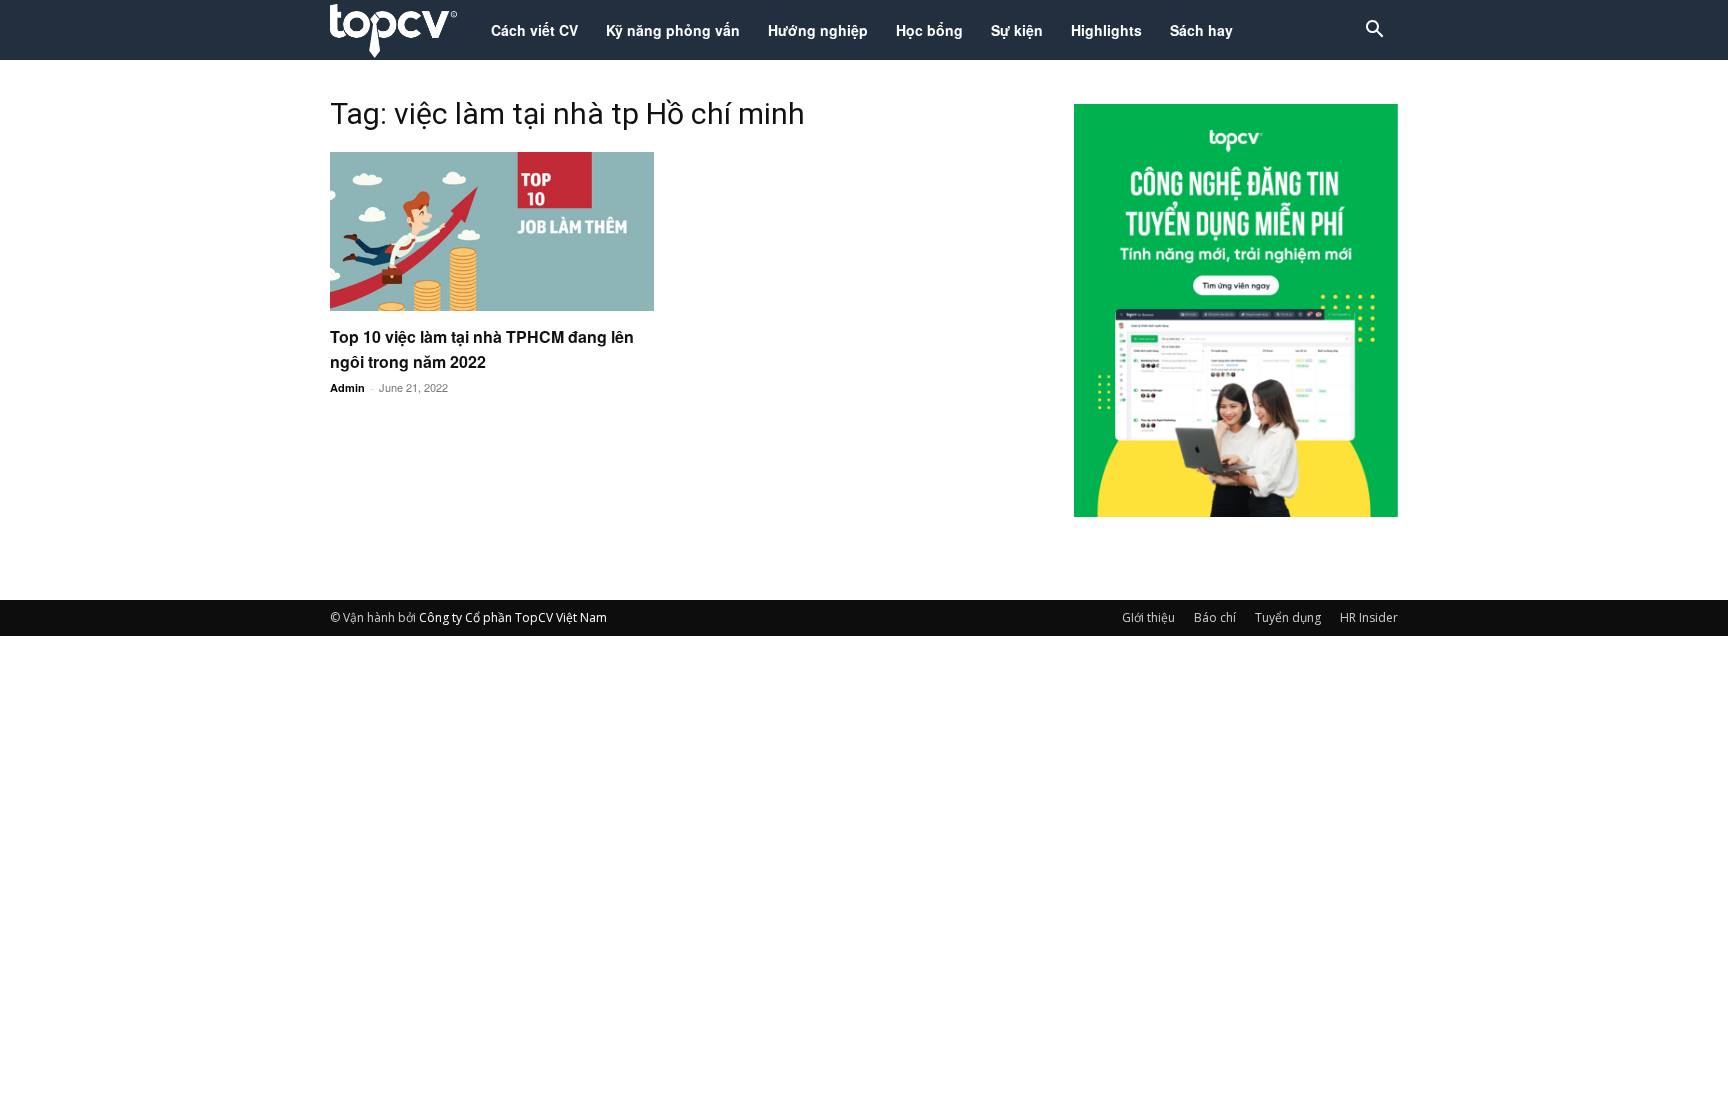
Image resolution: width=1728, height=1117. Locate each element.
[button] (1374, 31)
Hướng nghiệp (818, 30)
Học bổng (929, 30)
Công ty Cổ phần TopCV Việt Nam (513, 617)
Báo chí (1215, 617)
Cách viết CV (534, 30)
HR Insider (1369, 617)
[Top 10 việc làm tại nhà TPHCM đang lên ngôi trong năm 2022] (492, 231)
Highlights (1106, 30)
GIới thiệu (1148, 617)
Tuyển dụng (1288, 617)
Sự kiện (1017, 30)
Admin (347, 387)
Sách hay (1201, 30)
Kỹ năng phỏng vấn (673, 30)
